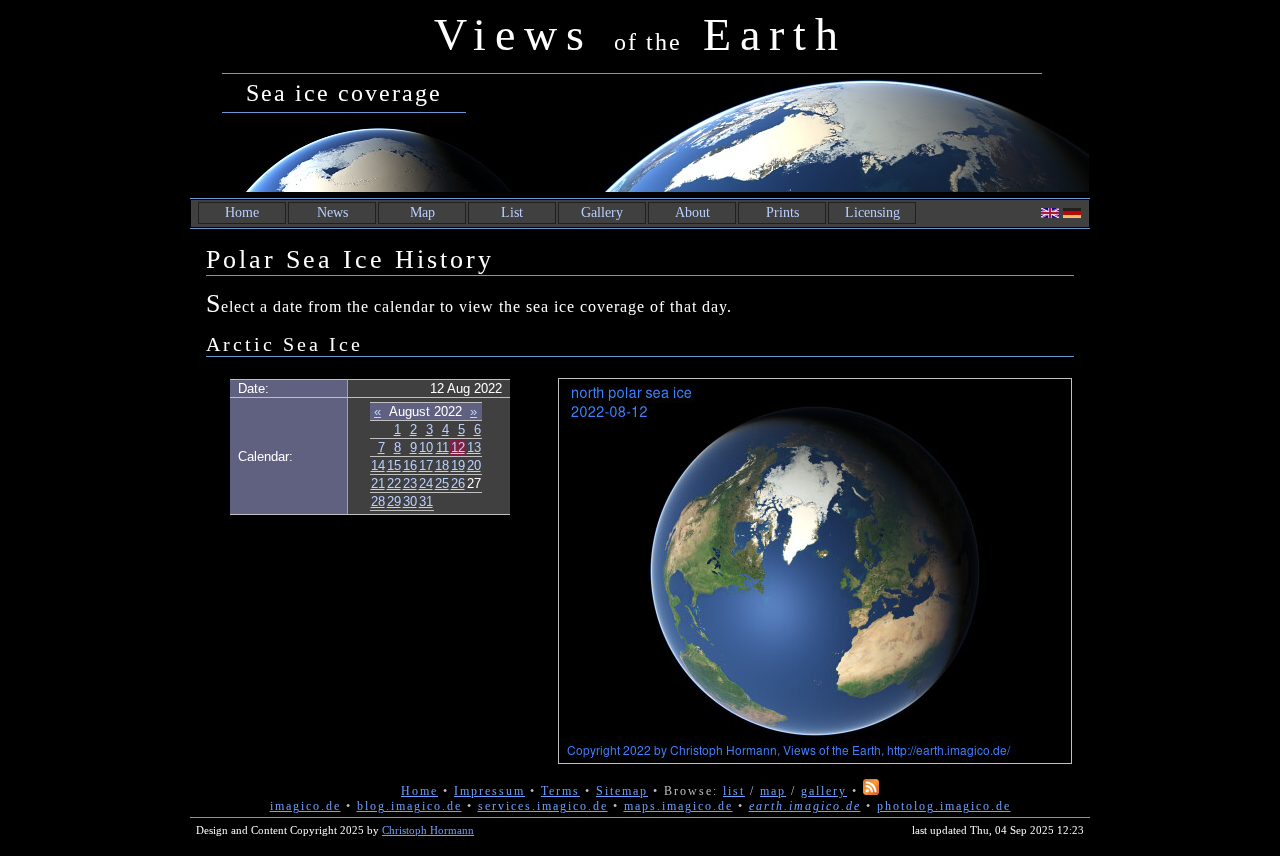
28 (378, 501)
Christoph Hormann (428, 830)
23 (410, 483)
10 (426, 447)
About (692, 212)
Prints (782, 212)
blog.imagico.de (409, 806)
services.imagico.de (543, 806)
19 (458, 465)
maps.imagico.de (678, 806)
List (512, 212)
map (773, 791)
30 (410, 501)
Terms (560, 791)
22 (394, 483)
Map (422, 212)
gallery (824, 791)
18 (442, 465)
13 (474, 447)
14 (378, 465)
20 (474, 465)
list (734, 791)
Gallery (602, 212)
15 (394, 465)
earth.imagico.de (805, 806)
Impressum (489, 791)
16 (410, 465)
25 (442, 483)
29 (394, 501)
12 (458, 447)
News (332, 212)
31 (426, 501)
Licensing (872, 212)
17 (426, 465)
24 (426, 483)
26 (458, 483)
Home (242, 212)
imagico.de (305, 806)
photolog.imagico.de (944, 806)
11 (442, 447)
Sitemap (622, 791)
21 (378, 483)
